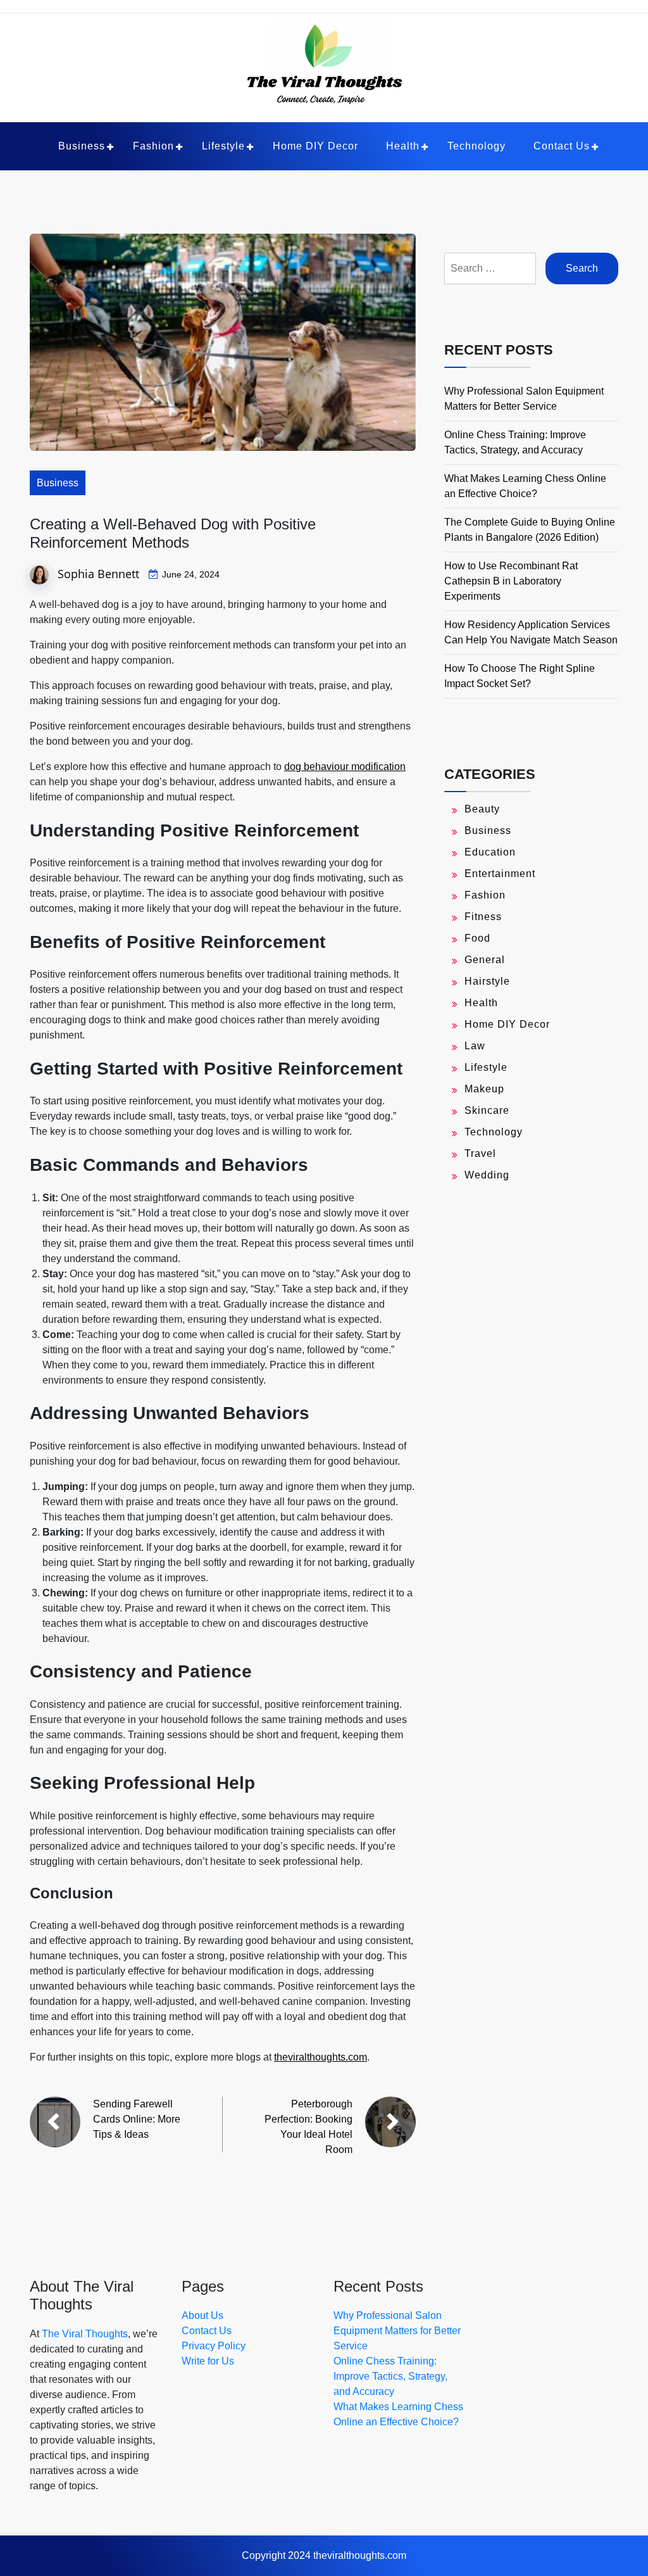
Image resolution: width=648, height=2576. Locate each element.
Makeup (484, 1089)
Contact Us (562, 146)
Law (475, 1046)
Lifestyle (223, 146)
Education (490, 852)
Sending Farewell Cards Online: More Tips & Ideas (137, 2119)
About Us (202, 2315)
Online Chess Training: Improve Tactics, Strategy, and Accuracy (390, 2376)
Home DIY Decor (315, 146)
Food (477, 938)
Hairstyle (487, 981)
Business (82, 146)
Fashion (153, 146)
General (485, 960)
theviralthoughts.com (321, 2057)
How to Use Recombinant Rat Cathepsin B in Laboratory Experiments (511, 581)
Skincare (487, 1110)
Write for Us (208, 2361)
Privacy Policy (214, 2346)
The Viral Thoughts (85, 2334)
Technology (477, 146)
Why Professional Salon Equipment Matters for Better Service (397, 2331)
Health (403, 146)
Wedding (487, 1175)
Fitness (483, 917)
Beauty (482, 809)
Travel (480, 1153)
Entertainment (500, 874)
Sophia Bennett (98, 573)
